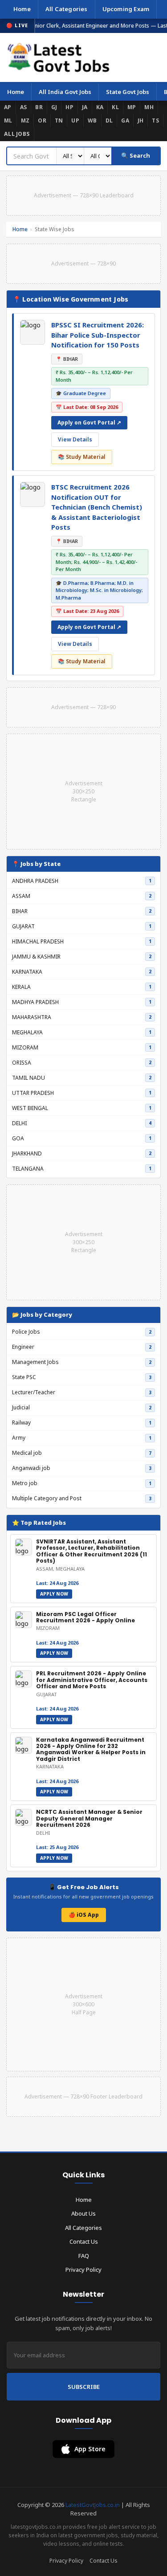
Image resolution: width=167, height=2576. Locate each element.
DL (109, 120)
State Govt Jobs (128, 92)
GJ (54, 107)
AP (8, 107)
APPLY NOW (54, 1594)
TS (155, 120)
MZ (25, 120)
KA (100, 107)
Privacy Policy (83, 2270)
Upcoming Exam (126, 9)
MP (132, 107)
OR (42, 120)
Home (22, 9)
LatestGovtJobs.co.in (93, 2505)
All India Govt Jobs (65, 92)
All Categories (67, 9)
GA (125, 120)
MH (149, 107)
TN (59, 120)
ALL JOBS (17, 134)
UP (75, 120)
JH (141, 120)
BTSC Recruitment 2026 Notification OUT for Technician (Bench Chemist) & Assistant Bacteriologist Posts (97, 507)
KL (115, 107)
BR (39, 107)
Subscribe (84, 2387)
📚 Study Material (82, 457)
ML (8, 120)
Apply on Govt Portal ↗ (89, 423)
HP (69, 107)
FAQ (84, 2256)
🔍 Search (136, 155)
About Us (83, 2213)
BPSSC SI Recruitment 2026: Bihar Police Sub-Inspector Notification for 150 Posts (98, 335)
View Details (75, 439)
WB (92, 120)
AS (24, 107)
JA (85, 107)
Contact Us (84, 2241)
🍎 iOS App (84, 1915)
